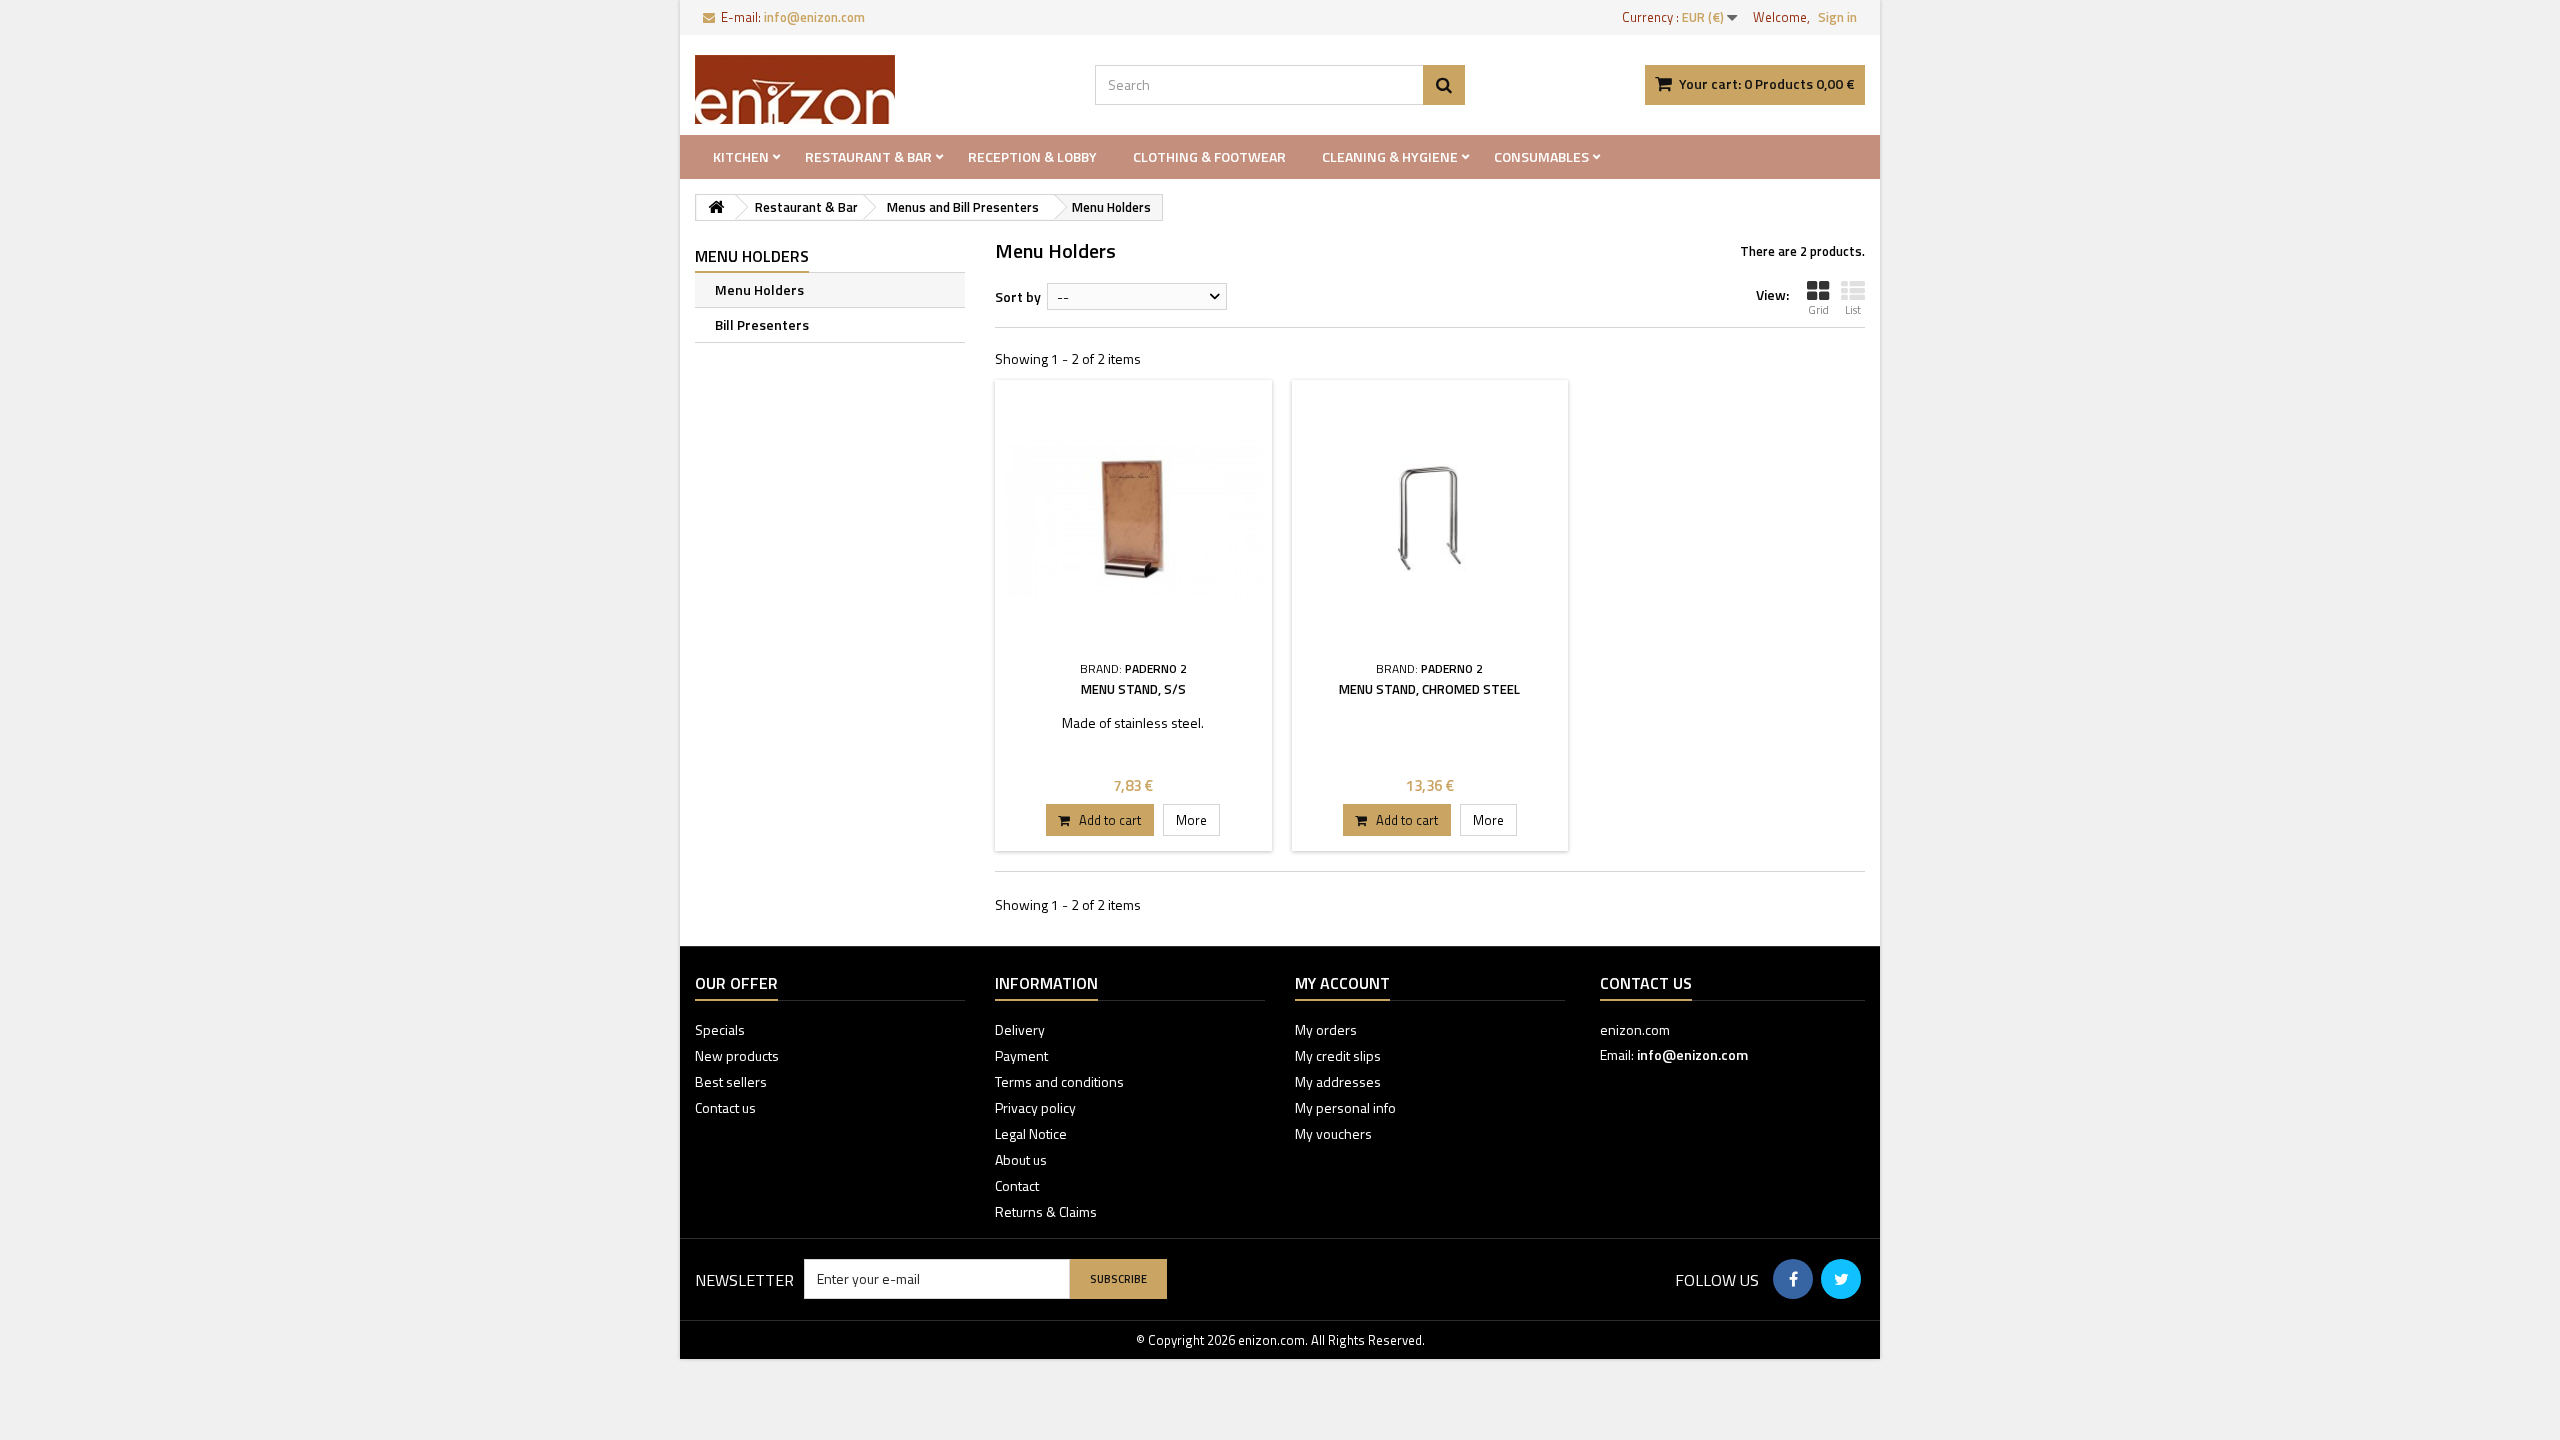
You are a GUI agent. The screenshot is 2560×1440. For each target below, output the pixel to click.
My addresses (1338, 1081)
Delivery (1020, 1029)
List (1853, 310)
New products (737, 1055)
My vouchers (1333, 1133)
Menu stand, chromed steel (1429, 689)
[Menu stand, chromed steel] (1430, 518)
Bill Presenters (762, 324)
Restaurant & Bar (868, 156)
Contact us (725, 1107)
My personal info (1345, 1107)
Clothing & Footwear (1209, 156)
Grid (1818, 310)
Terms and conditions (1059, 1081)
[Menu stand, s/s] (1133, 518)
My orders (1326, 1029)
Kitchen (741, 156)
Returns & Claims (1046, 1211)
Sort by (1018, 296)
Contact (1017, 1185)
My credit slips (1338, 1055)
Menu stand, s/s (1133, 689)
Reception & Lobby (1032, 156)
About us (1021, 1159)
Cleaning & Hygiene (1390, 156)
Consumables (1541, 156)
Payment (1021, 1055)
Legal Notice (1031, 1133)
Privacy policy (1035, 1107)
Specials (720, 1029)
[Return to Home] (716, 207)
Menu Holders (759, 289)
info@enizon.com (1692, 1054)
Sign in (1837, 17)
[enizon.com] (880, 89)
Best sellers (731, 1081)
